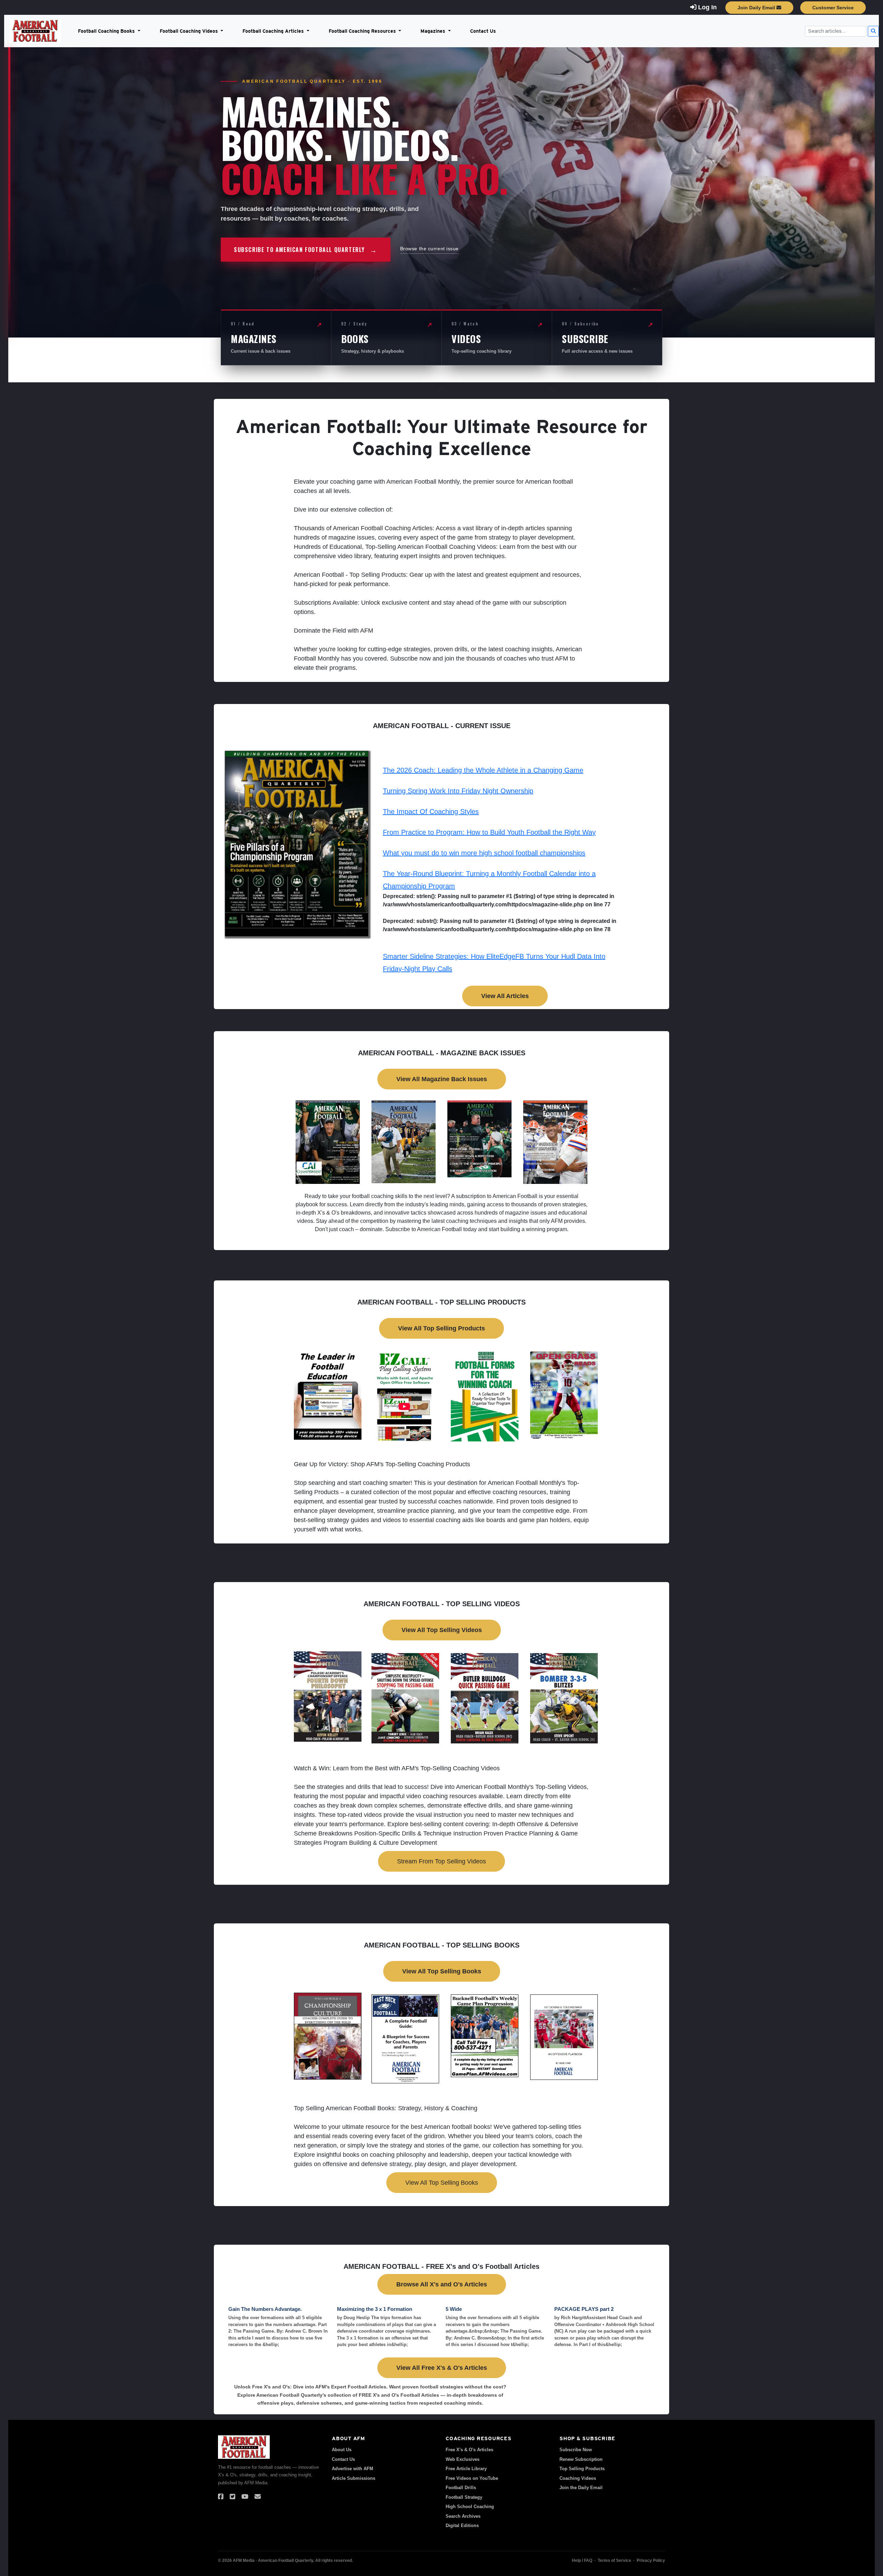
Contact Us (483, 31)
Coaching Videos (578, 2478)
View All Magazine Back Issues (442, 1079)
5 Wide (454, 2309)
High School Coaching (470, 2507)
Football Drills (461, 2488)
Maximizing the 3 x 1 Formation (375, 2309)
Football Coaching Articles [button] (274, 31)
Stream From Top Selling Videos (441, 1861)
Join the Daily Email (581, 2488)
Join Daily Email (757, 8)
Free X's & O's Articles (469, 2450)
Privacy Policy (651, 2560)
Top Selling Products (582, 2469)
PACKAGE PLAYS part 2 (584, 2309)
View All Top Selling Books (442, 1971)
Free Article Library (466, 2469)
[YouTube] (245, 2497)
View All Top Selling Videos (442, 1630)
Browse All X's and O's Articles (442, 2284)
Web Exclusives (463, 2459)
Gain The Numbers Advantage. (265, 2309)
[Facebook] (221, 2497)
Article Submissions (354, 2478)
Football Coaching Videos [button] (190, 31)
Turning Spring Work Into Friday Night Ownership (458, 791)
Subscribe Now (576, 2450)
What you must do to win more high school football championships (484, 853)
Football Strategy (464, 2497)
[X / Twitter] (232, 2497)
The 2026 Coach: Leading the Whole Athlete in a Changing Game (483, 770)
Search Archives (463, 2516)
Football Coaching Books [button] (107, 31)
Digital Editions (462, 2525)
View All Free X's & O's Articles (442, 2368)
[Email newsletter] (258, 2497)
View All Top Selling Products (441, 1328)
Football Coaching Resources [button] (363, 31)
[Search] (873, 31)
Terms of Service (614, 2560)
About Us (342, 2450)
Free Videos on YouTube (472, 2478)
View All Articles (505, 996)
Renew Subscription (581, 2459)
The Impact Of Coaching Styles (431, 812)
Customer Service (833, 8)
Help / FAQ (582, 2560)
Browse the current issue (429, 249)
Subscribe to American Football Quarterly (306, 250)
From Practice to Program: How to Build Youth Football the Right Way (489, 832)
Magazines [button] (434, 31)
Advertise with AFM (353, 2469)
